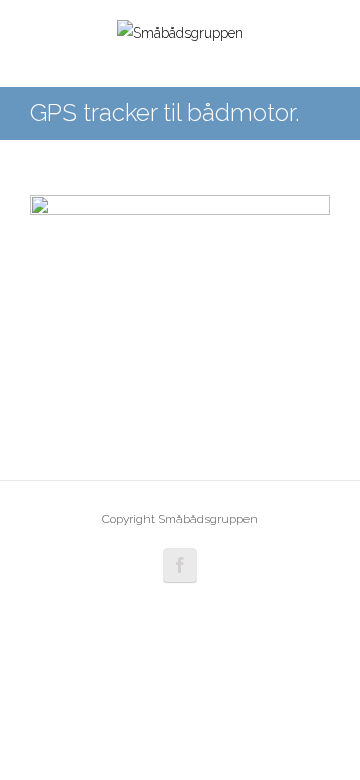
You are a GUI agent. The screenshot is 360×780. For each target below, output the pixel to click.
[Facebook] (180, 565)
